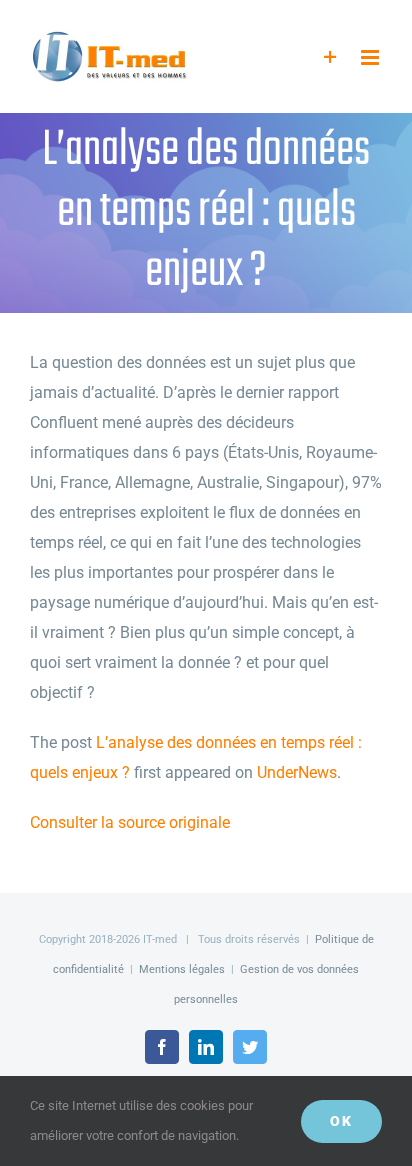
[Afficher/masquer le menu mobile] (371, 57)
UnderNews (297, 772)
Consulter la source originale (130, 822)
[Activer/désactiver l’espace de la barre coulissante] (330, 57)
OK (341, 1121)
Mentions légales (182, 969)
